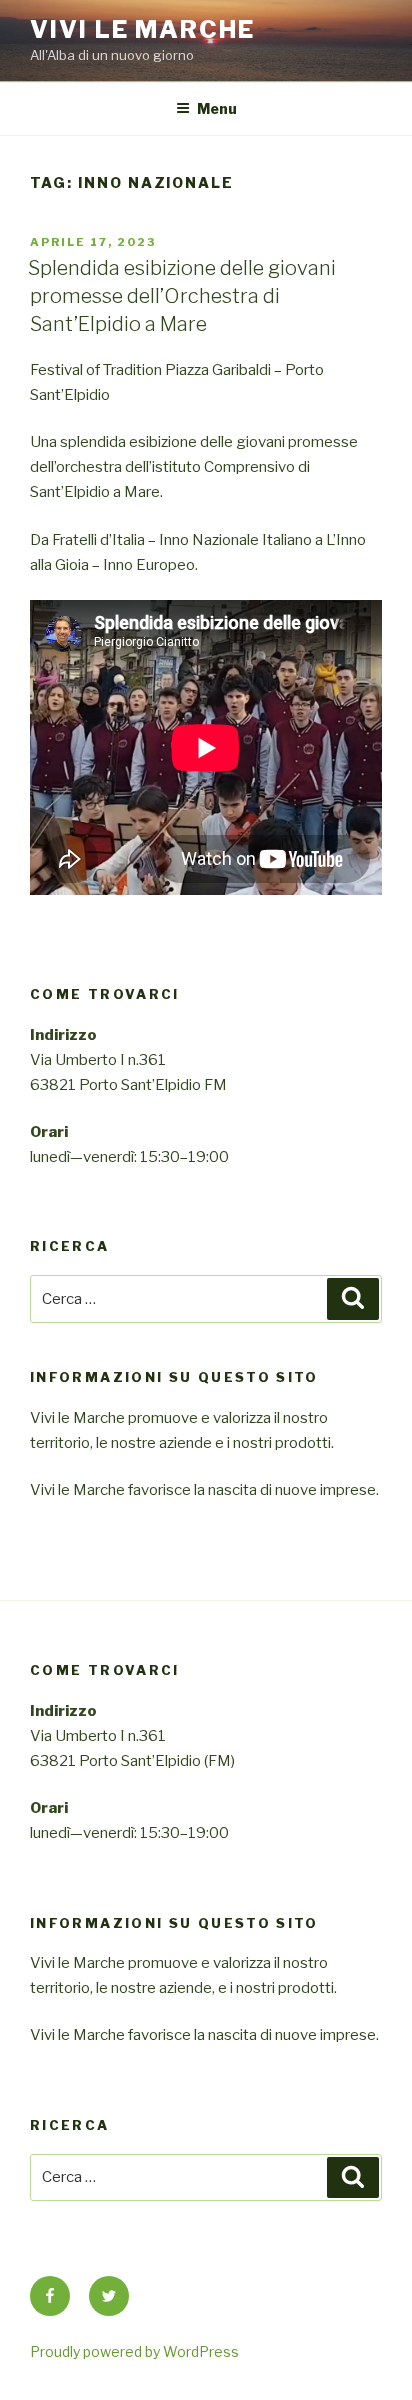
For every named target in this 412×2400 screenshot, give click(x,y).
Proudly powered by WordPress (134, 2351)
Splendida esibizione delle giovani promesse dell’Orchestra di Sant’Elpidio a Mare (182, 296)
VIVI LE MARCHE (142, 29)
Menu (217, 108)
